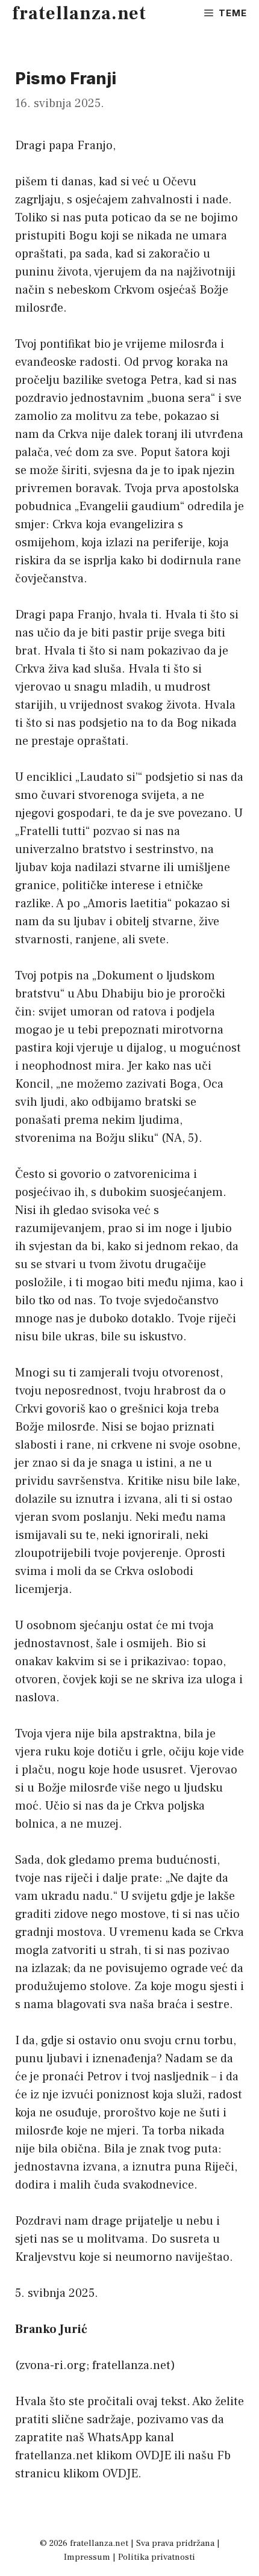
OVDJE (153, 2456)
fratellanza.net (79, 14)
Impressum (87, 2557)
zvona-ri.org (53, 2365)
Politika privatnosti (157, 2557)
